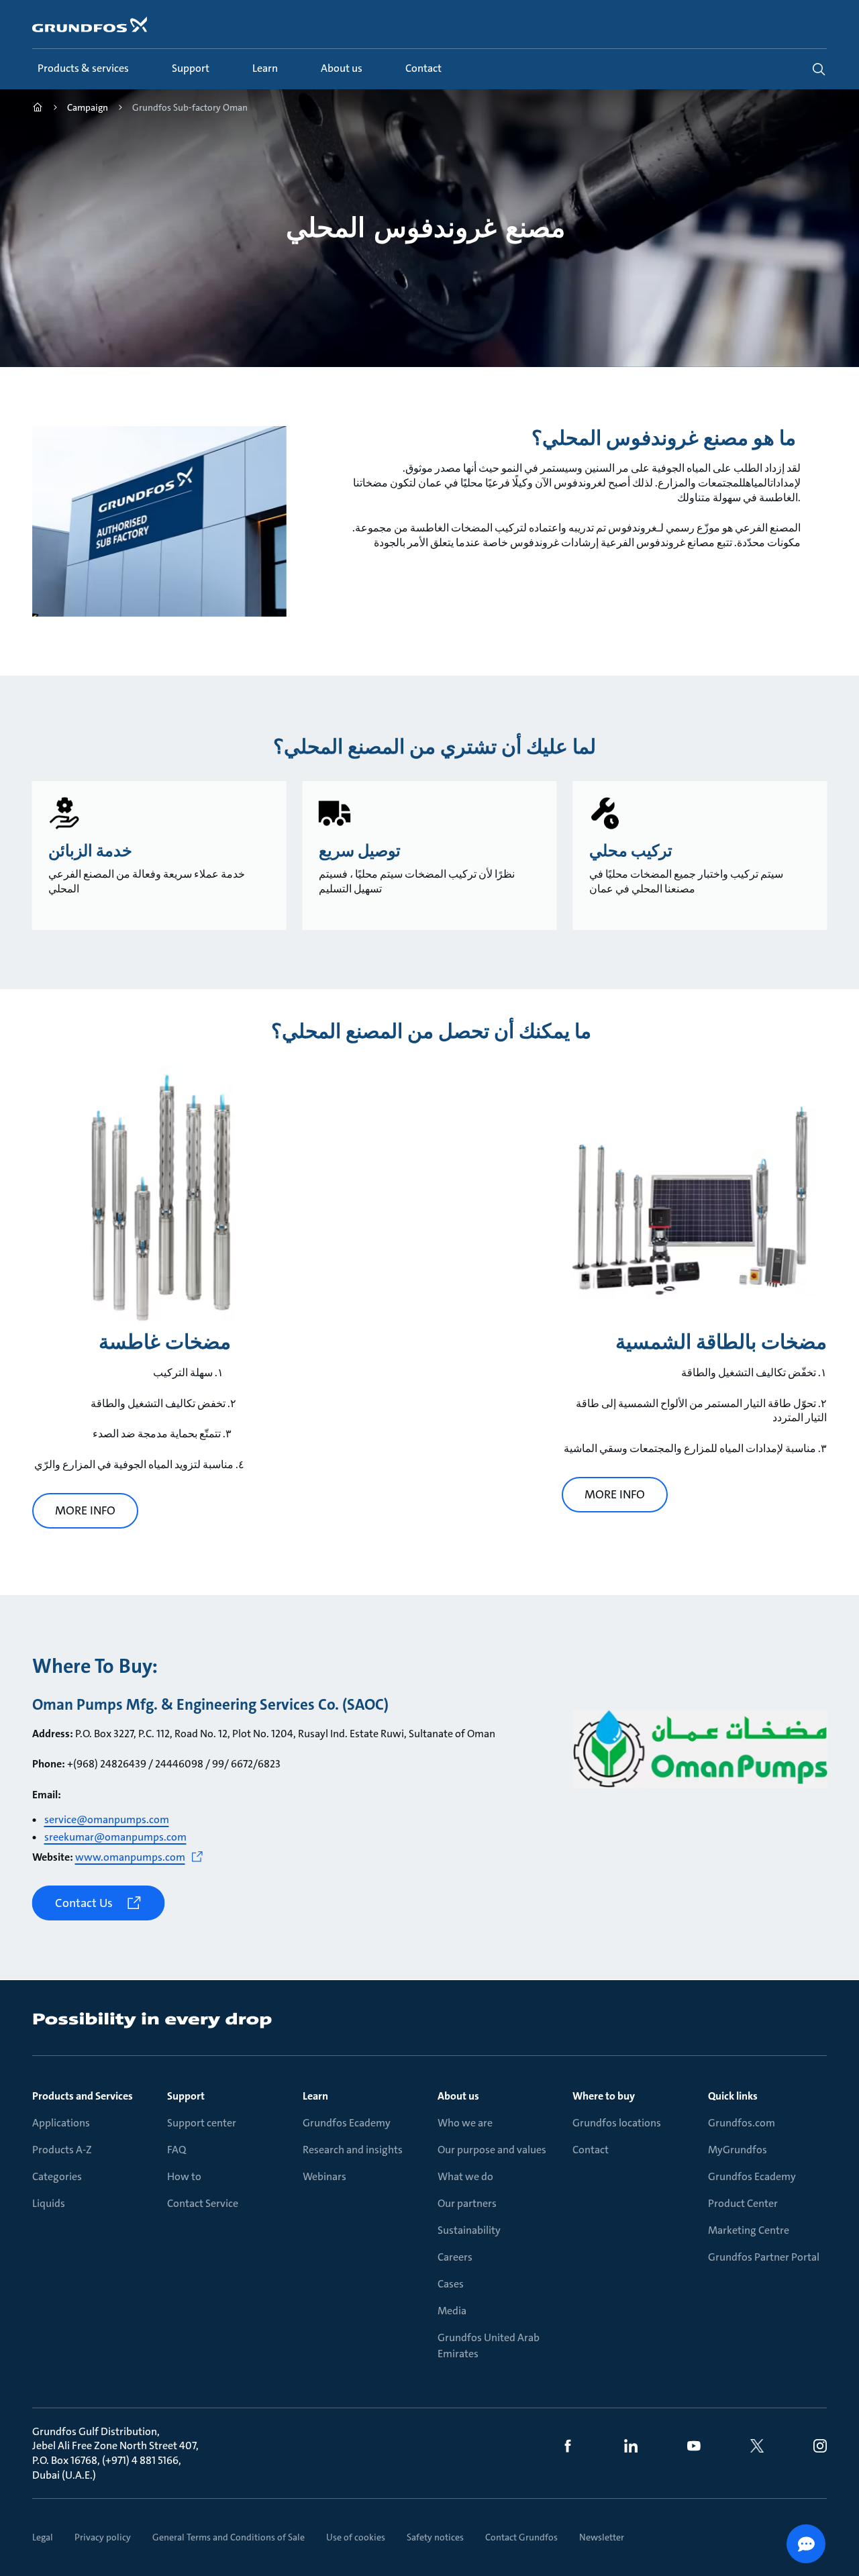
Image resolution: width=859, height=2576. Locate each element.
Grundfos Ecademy (347, 2123)
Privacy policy (103, 2537)
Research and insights (353, 2150)
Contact (591, 2150)
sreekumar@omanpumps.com (115, 1837)
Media (452, 2311)
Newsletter (602, 2537)
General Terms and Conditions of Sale (229, 2537)
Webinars (324, 2176)
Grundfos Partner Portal (764, 2257)
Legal (43, 2537)
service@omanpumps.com (107, 1819)
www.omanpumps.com (130, 1857)
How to (184, 2176)
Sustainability (469, 2230)
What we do (465, 2176)
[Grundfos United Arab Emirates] (38, 109)
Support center (202, 2123)
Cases (451, 2284)
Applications (61, 2123)
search (819, 69)
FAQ (176, 2150)
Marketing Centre (749, 2230)
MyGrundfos (738, 2150)
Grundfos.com (742, 2123)
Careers (455, 2257)
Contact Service (203, 2203)
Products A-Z (62, 2150)
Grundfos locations (617, 2123)
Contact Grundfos (521, 2537)
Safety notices (435, 2537)
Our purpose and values (492, 2150)
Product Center (743, 2203)
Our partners (467, 2203)
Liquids (49, 2203)
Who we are (465, 2123)
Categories (57, 2176)
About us (458, 2096)
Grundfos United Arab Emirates (489, 2346)
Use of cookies (356, 2537)
